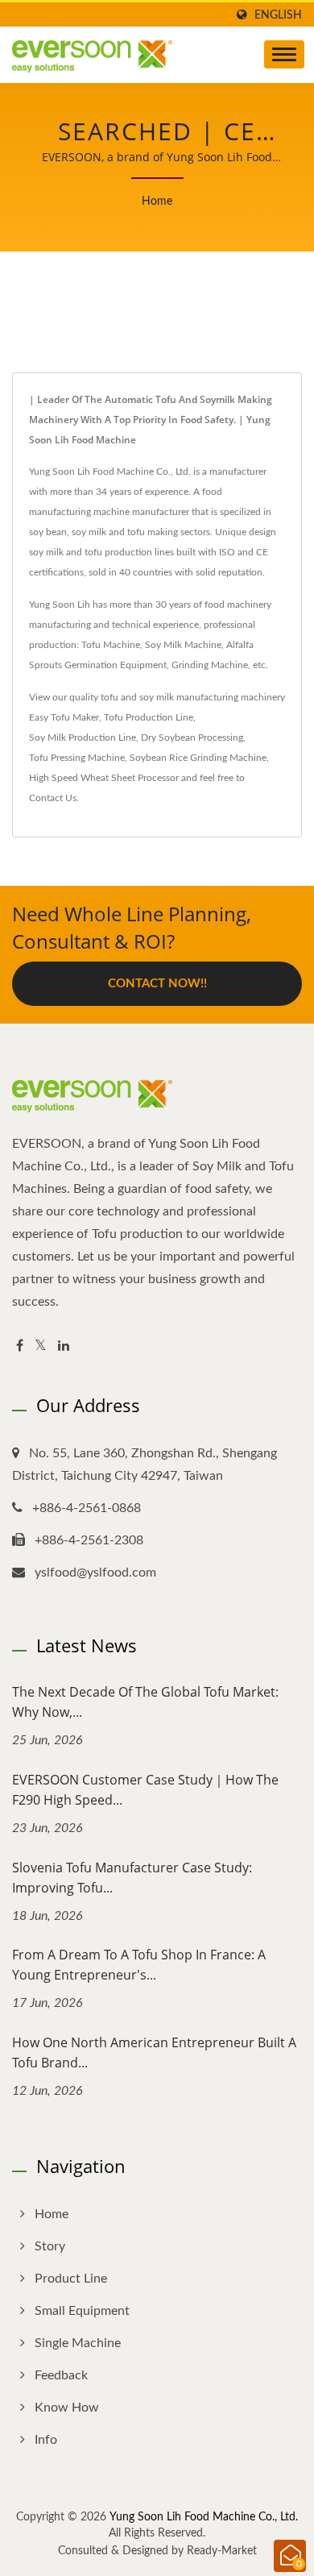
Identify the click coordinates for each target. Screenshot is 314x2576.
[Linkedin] (64, 1346)
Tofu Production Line (149, 717)
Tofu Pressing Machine (77, 758)
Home (157, 202)
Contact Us (53, 798)
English (278, 15)
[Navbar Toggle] (284, 54)
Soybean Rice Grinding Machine (198, 758)
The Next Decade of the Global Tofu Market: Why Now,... (145, 1702)
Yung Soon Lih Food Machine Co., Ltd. (204, 2517)
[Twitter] (41, 1346)
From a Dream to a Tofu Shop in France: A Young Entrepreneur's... (139, 1965)
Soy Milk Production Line (83, 737)
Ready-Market (222, 2551)
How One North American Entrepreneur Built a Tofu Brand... (154, 2052)
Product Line (71, 2279)
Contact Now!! (157, 984)
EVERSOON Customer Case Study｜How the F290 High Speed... (145, 1790)
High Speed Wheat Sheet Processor (104, 778)
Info (46, 2440)
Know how (67, 2408)
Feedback (61, 2375)
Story (50, 2246)
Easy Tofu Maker (64, 717)
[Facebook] (20, 1346)
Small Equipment (82, 2311)
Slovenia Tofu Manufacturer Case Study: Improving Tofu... (132, 1878)
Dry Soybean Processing (192, 737)
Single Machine (78, 2343)
